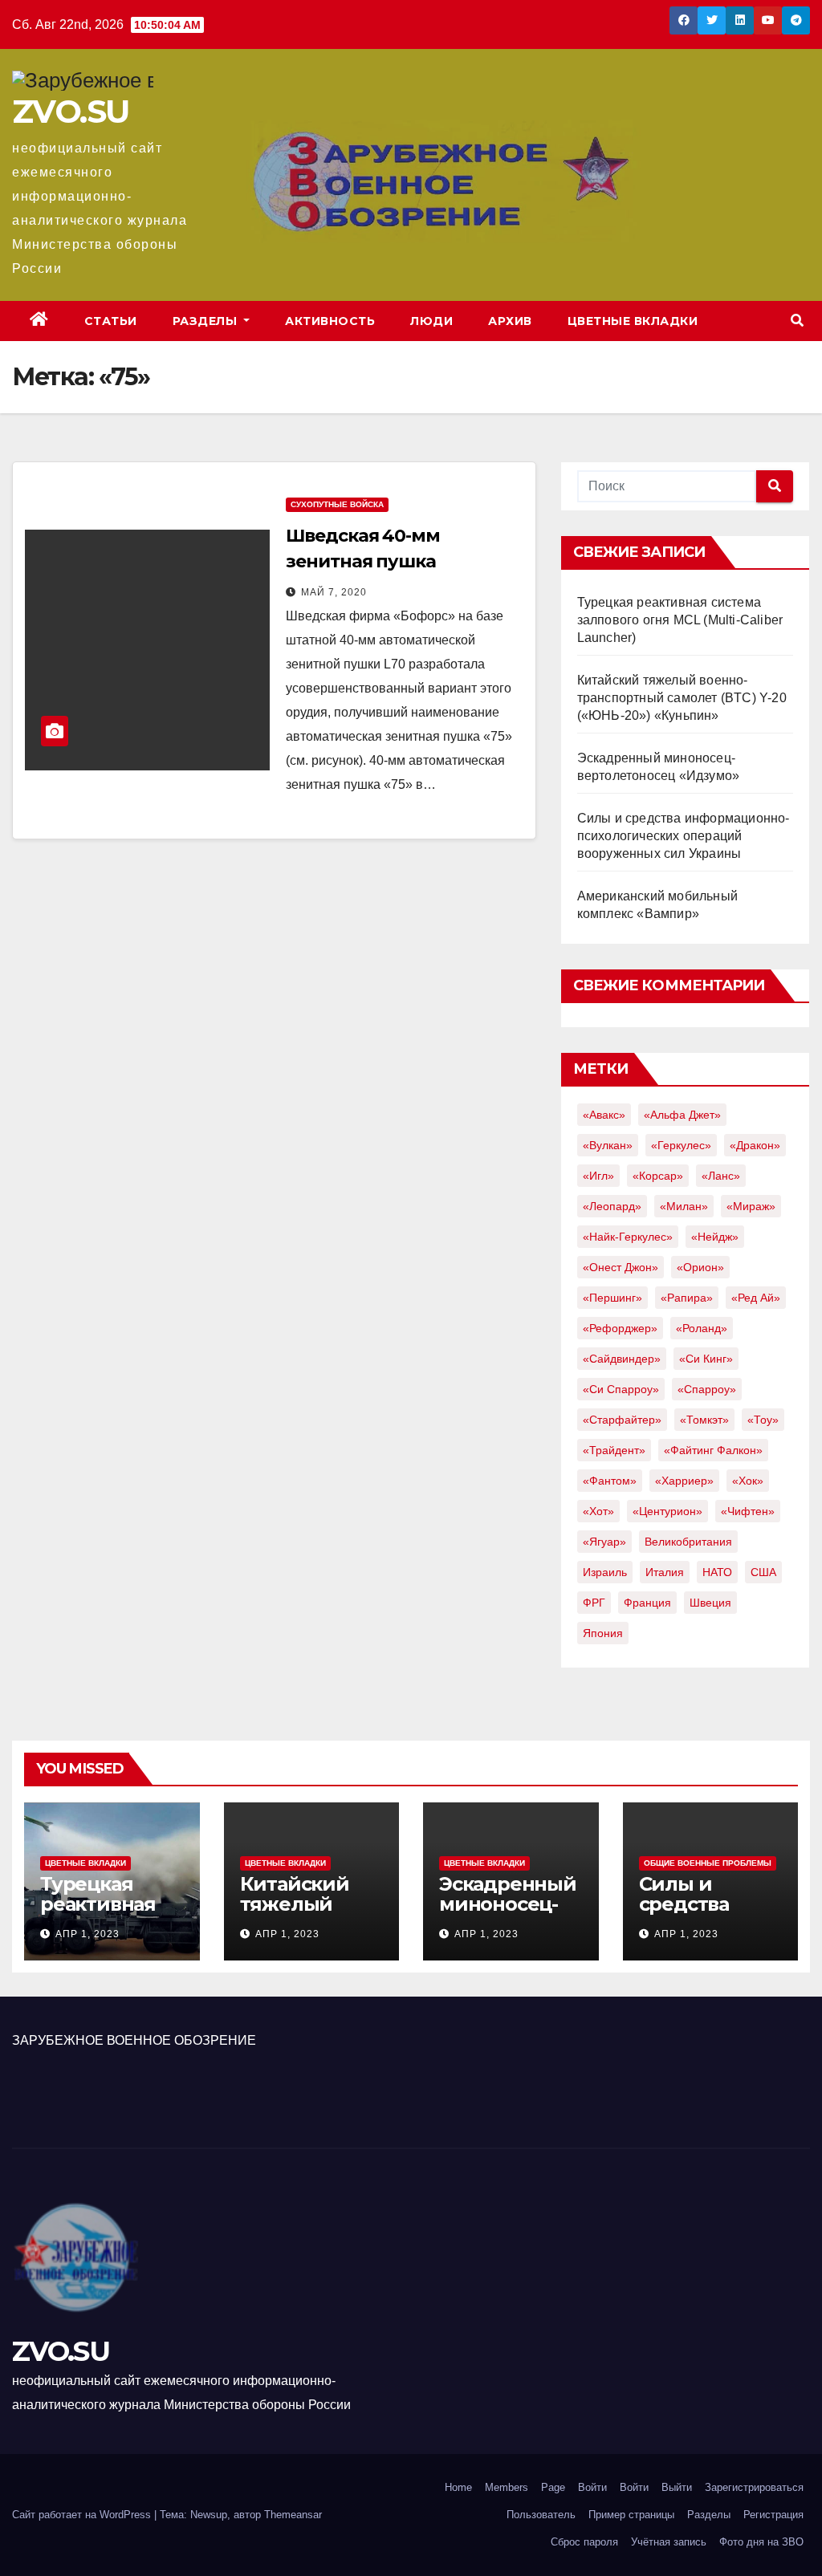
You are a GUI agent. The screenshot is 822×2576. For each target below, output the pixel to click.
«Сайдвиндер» (622, 1359)
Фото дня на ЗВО (761, 2542)
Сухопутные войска (337, 504)
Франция (647, 1603)
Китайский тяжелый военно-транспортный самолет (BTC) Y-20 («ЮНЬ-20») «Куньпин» (682, 698)
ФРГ (594, 1603)
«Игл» (598, 1176)
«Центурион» (667, 1511)
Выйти (677, 2487)
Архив (510, 321)
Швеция (710, 1603)
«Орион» (700, 1267)
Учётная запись (669, 2542)
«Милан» (684, 1206)
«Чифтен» (748, 1511)
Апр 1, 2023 (87, 1934)
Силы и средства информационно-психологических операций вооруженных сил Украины (684, 836)
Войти (592, 2487)
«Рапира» (687, 1298)
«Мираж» (751, 1206)
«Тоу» (763, 1420)
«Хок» (748, 1481)
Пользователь (541, 2515)
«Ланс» (721, 1176)
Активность (330, 321)
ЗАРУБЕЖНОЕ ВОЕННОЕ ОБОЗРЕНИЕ (134, 2040)
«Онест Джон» (621, 1267)
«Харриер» (684, 1481)
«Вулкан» (608, 1145)
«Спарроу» (707, 1389)
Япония (603, 1633)
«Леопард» (612, 1206)
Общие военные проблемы (708, 1863)
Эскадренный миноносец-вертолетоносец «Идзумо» (508, 1914)
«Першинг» (612, 1298)
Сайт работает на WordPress (83, 2515)
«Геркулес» (681, 1145)
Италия (665, 1572)
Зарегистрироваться (754, 2487)
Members (507, 2487)
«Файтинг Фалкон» (713, 1450)
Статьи (111, 321)
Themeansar (293, 2515)
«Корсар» (658, 1176)
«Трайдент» (614, 1450)
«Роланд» (702, 1328)
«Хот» (598, 1511)
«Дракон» (755, 1145)
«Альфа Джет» (682, 1115)
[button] (797, 321)
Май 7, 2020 (334, 592)
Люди (431, 321)
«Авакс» (604, 1115)
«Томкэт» (704, 1420)
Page (553, 2487)
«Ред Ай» (756, 1298)
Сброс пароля (584, 2542)
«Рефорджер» (620, 1328)
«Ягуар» (604, 1542)
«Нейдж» (715, 1237)
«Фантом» (610, 1481)
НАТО (717, 1572)
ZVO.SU (70, 111)
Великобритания (688, 1542)
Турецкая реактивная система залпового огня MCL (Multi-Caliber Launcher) (680, 620)
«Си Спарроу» (621, 1389)
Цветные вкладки (633, 321)
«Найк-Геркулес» (628, 1237)
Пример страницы (631, 2515)
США (763, 1572)
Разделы (207, 321)
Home (458, 2487)
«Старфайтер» (622, 1420)
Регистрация (773, 2515)
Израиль (605, 1572)
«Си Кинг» (706, 1359)
